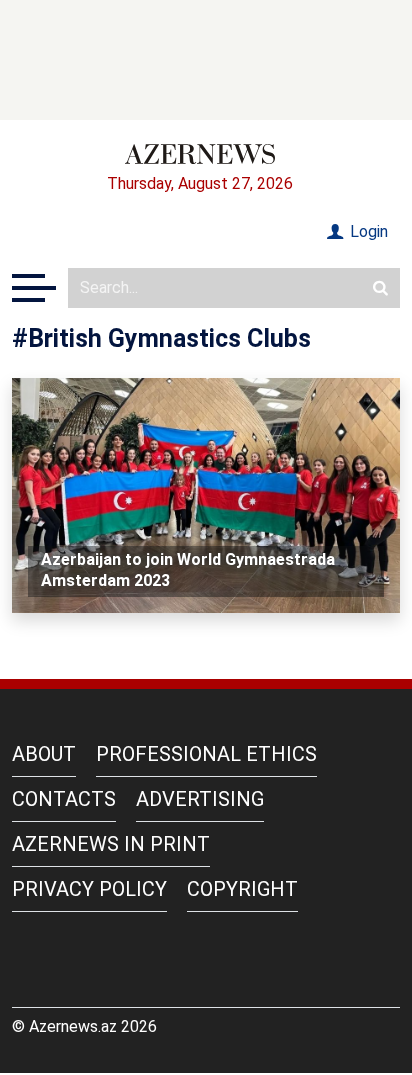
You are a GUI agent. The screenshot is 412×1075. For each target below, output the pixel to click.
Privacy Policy (89, 889)
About (44, 754)
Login (367, 231)
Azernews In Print (111, 844)
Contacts (64, 799)
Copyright (242, 889)
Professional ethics (206, 754)
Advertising (200, 799)
